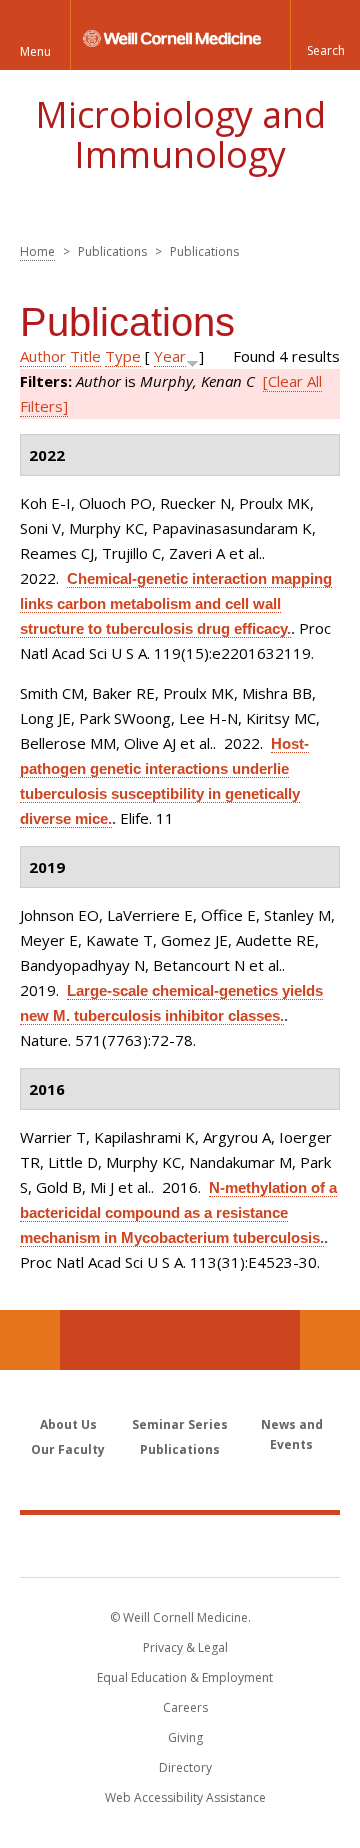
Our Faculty (68, 1449)
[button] (325, 35)
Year (170, 356)
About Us (68, 1424)
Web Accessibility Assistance (185, 1797)
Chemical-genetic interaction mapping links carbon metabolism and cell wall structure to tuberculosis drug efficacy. (176, 603)
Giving (185, 1737)
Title (85, 356)
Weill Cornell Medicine (180, 1545)
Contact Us (330, 1340)
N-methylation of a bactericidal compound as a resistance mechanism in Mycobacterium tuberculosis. (178, 1212)
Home (37, 251)
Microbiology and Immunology (180, 134)
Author (43, 356)
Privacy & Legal (185, 1647)
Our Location (30, 1340)
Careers (185, 1707)
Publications (180, 1449)
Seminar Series (180, 1424)
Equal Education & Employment (185, 1677)
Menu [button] (35, 51)
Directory (185, 1767)
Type (123, 356)
